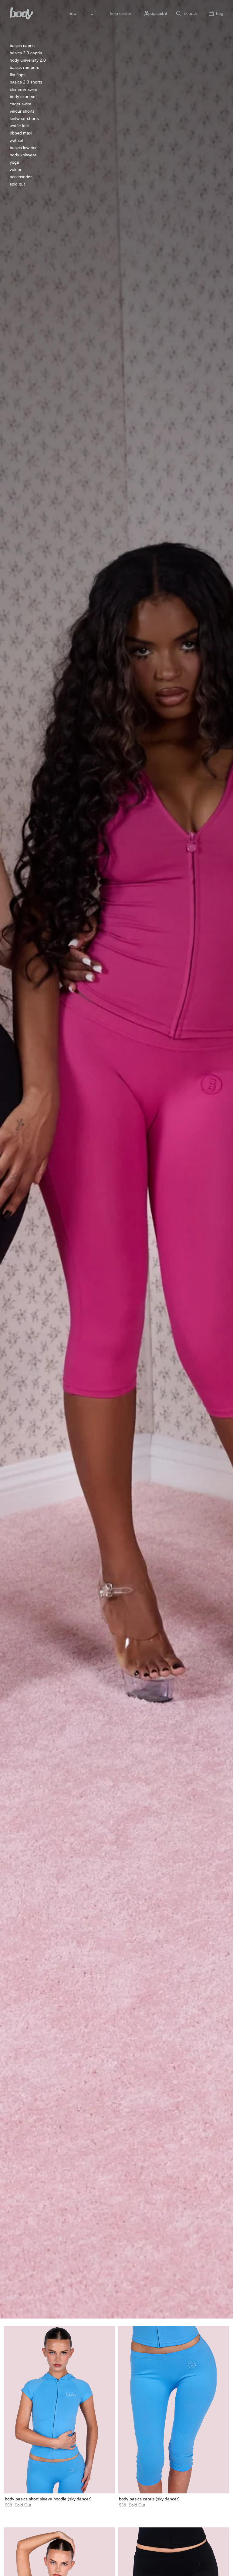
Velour (16, 169)
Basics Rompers (24, 67)
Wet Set (17, 140)
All (93, 13)
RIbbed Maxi (21, 133)
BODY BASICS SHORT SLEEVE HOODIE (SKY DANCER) (48, 2499)
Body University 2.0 (28, 60)
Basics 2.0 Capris (26, 53)
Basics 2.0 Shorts (26, 82)
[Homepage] (22, 13)
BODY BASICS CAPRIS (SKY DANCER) (149, 2499)
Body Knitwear (23, 155)
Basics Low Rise (24, 148)
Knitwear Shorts (24, 118)
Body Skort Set (23, 97)
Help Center (121, 13)
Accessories (21, 177)
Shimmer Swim (24, 89)
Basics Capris (22, 46)
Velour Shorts (22, 111)
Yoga (14, 162)
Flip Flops (18, 75)
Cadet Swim (20, 104)
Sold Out (17, 184)
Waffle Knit (19, 126)
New (73, 13)
